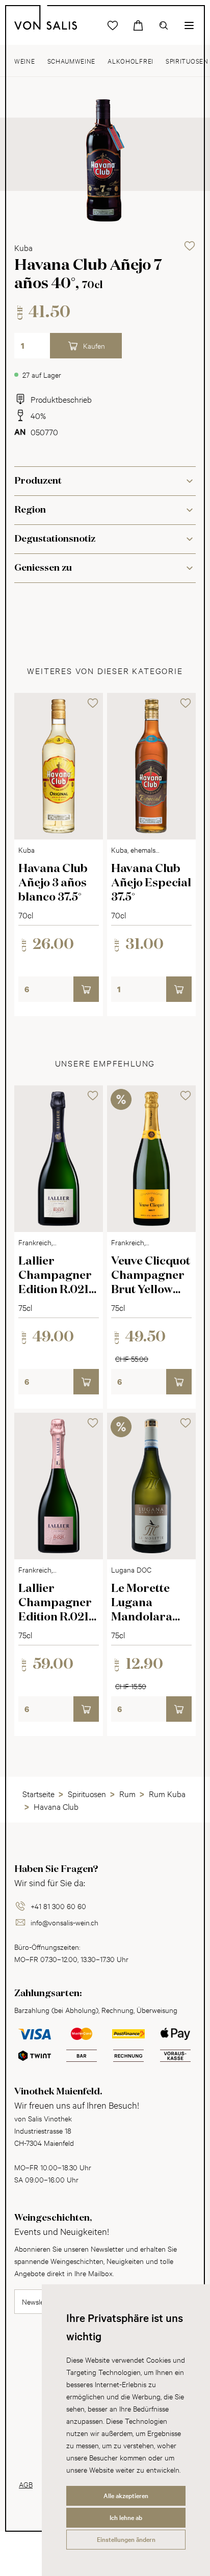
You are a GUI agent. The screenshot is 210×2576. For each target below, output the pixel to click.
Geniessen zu (43, 568)
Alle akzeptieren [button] (126, 2496)
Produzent (38, 481)
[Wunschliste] (113, 25)
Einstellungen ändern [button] (126, 2539)
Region (30, 510)
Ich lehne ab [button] (126, 2517)
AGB (26, 2484)
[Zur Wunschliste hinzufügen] (190, 246)
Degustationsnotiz (55, 539)
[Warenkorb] (138, 25)
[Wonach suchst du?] (164, 25)
